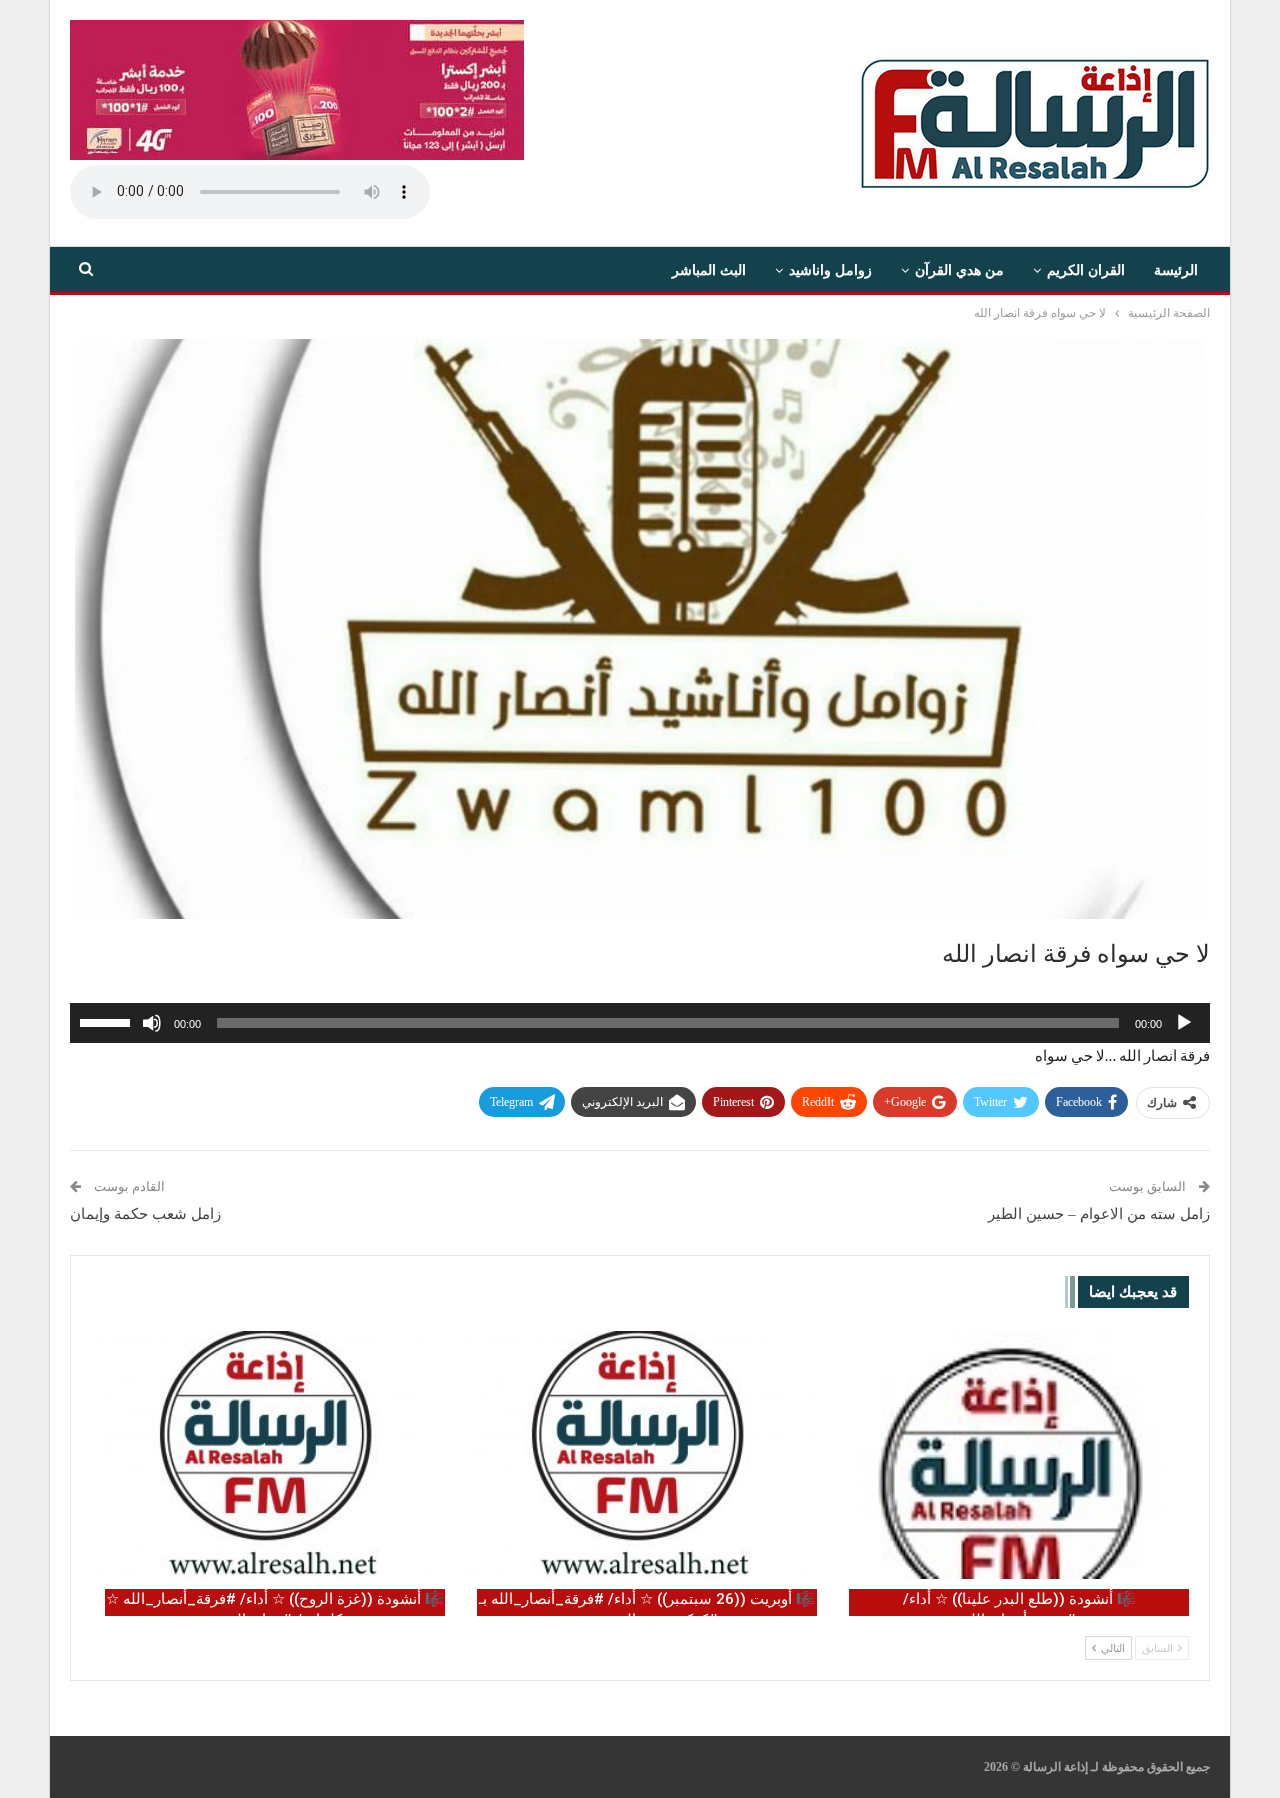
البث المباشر (709, 270)
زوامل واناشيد (830, 270)
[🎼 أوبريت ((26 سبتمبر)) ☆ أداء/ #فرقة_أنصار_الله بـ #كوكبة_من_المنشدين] (640, 1455)
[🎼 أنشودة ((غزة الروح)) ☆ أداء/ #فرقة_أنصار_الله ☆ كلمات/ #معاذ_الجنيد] (268, 1455)
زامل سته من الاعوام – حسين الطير (1099, 1214)
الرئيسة (1176, 270)
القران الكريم (1086, 270)
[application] (640, 1023)
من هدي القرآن (959, 270)
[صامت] (152, 1023)
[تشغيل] (1184, 1023)
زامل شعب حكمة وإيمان (145, 1214)
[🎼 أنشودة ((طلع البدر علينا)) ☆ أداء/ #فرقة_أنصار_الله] (1012, 1455)
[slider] (108, 1021)
